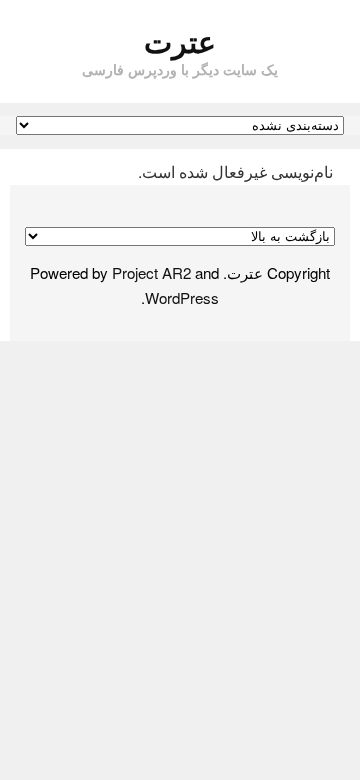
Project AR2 (151, 272)
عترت (180, 40)
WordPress (182, 297)
